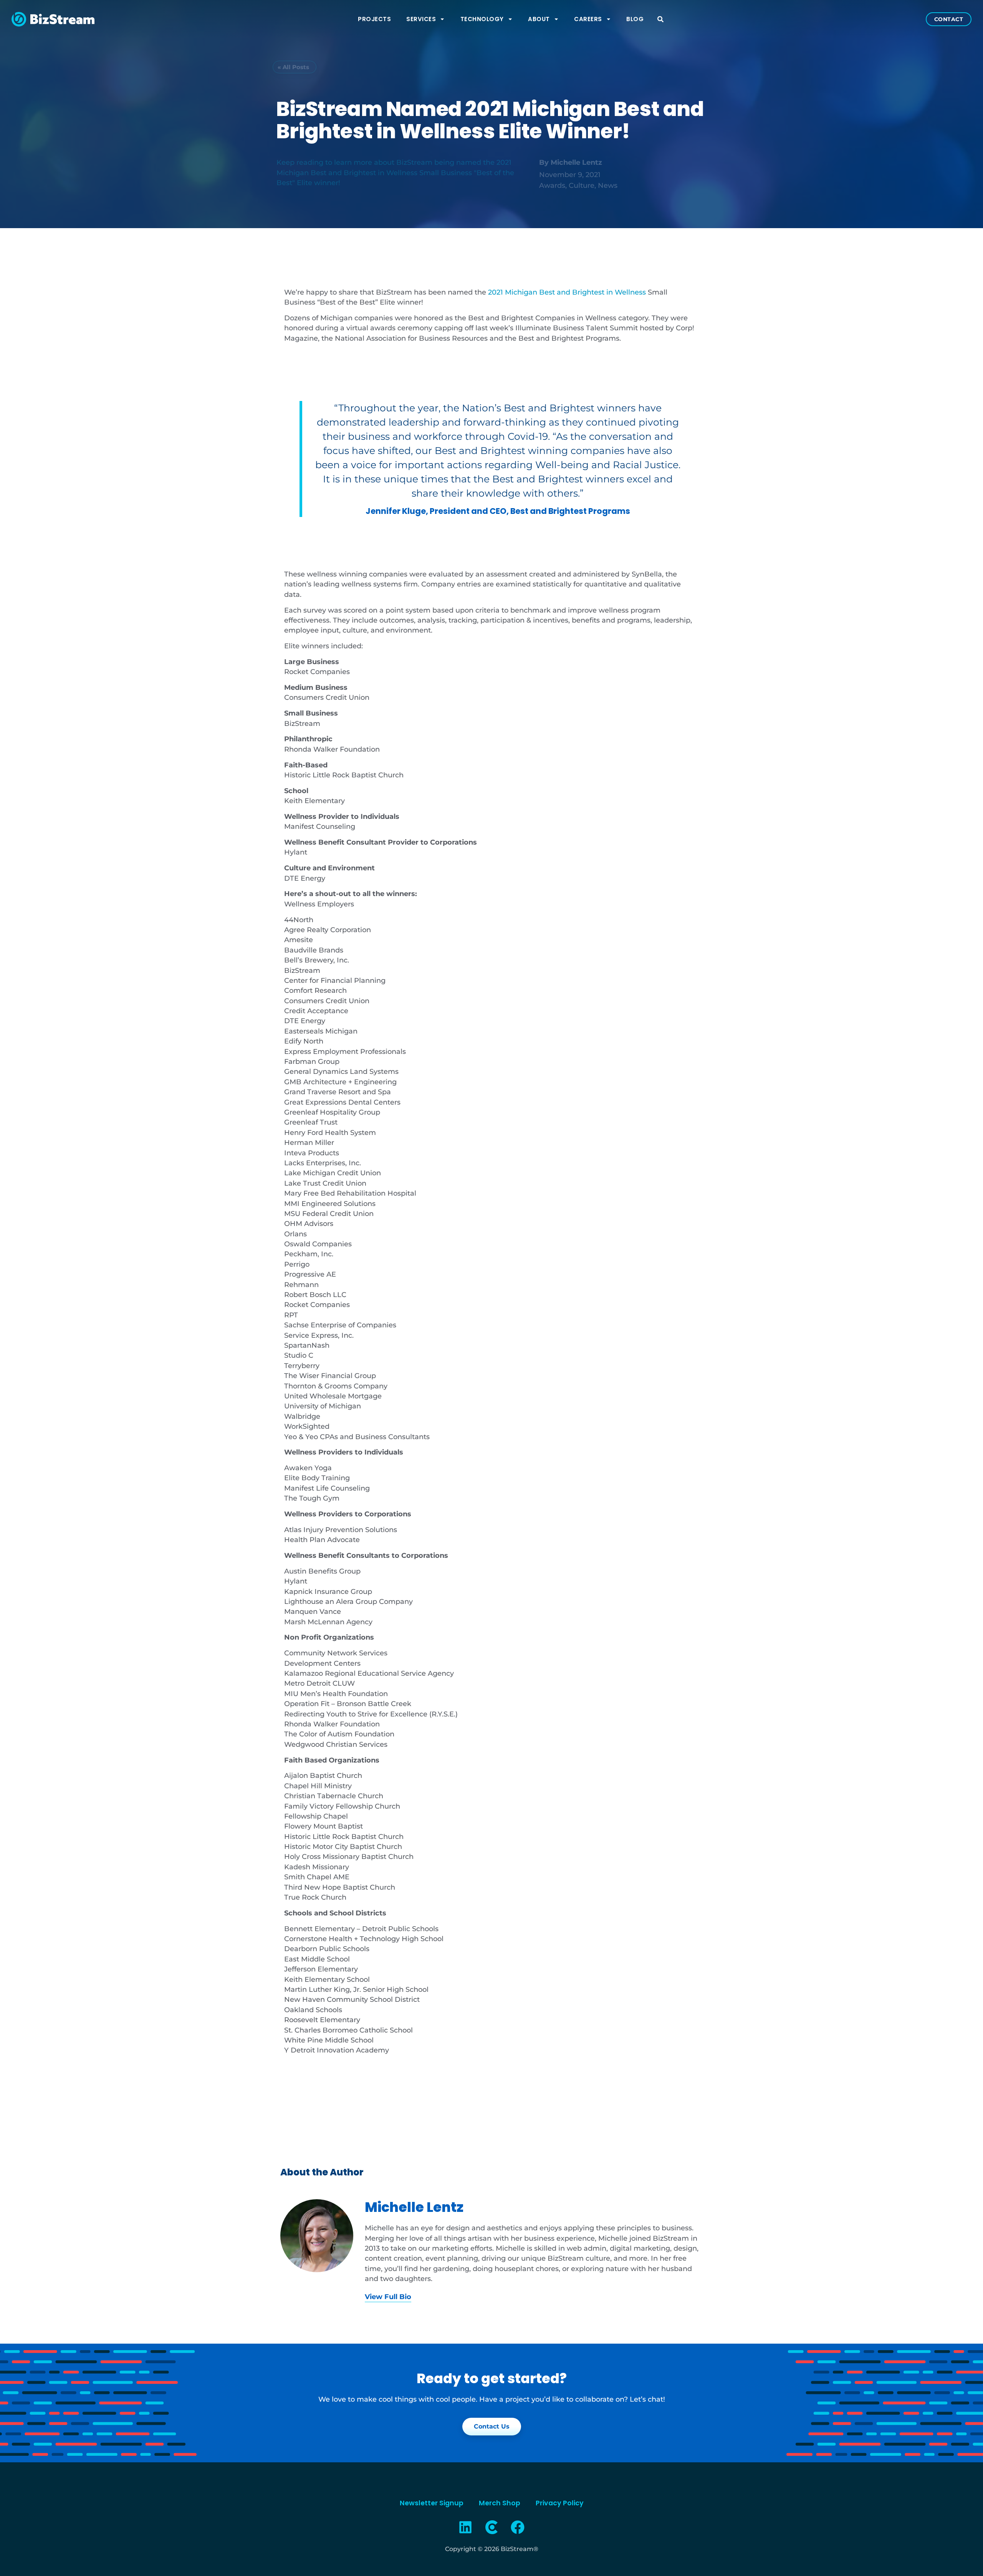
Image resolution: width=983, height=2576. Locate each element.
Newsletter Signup (432, 2503)
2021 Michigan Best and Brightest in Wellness (567, 292)
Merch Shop (500, 2503)
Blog (635, 19)
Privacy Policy (560, 2503)
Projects (374, 19)
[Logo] (491, 2527)
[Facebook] (518, 2527)
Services (421, 19)
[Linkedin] (466, 2527)
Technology (482, 19)
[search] (660, 19)
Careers (588, 19)
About (539, 19)
